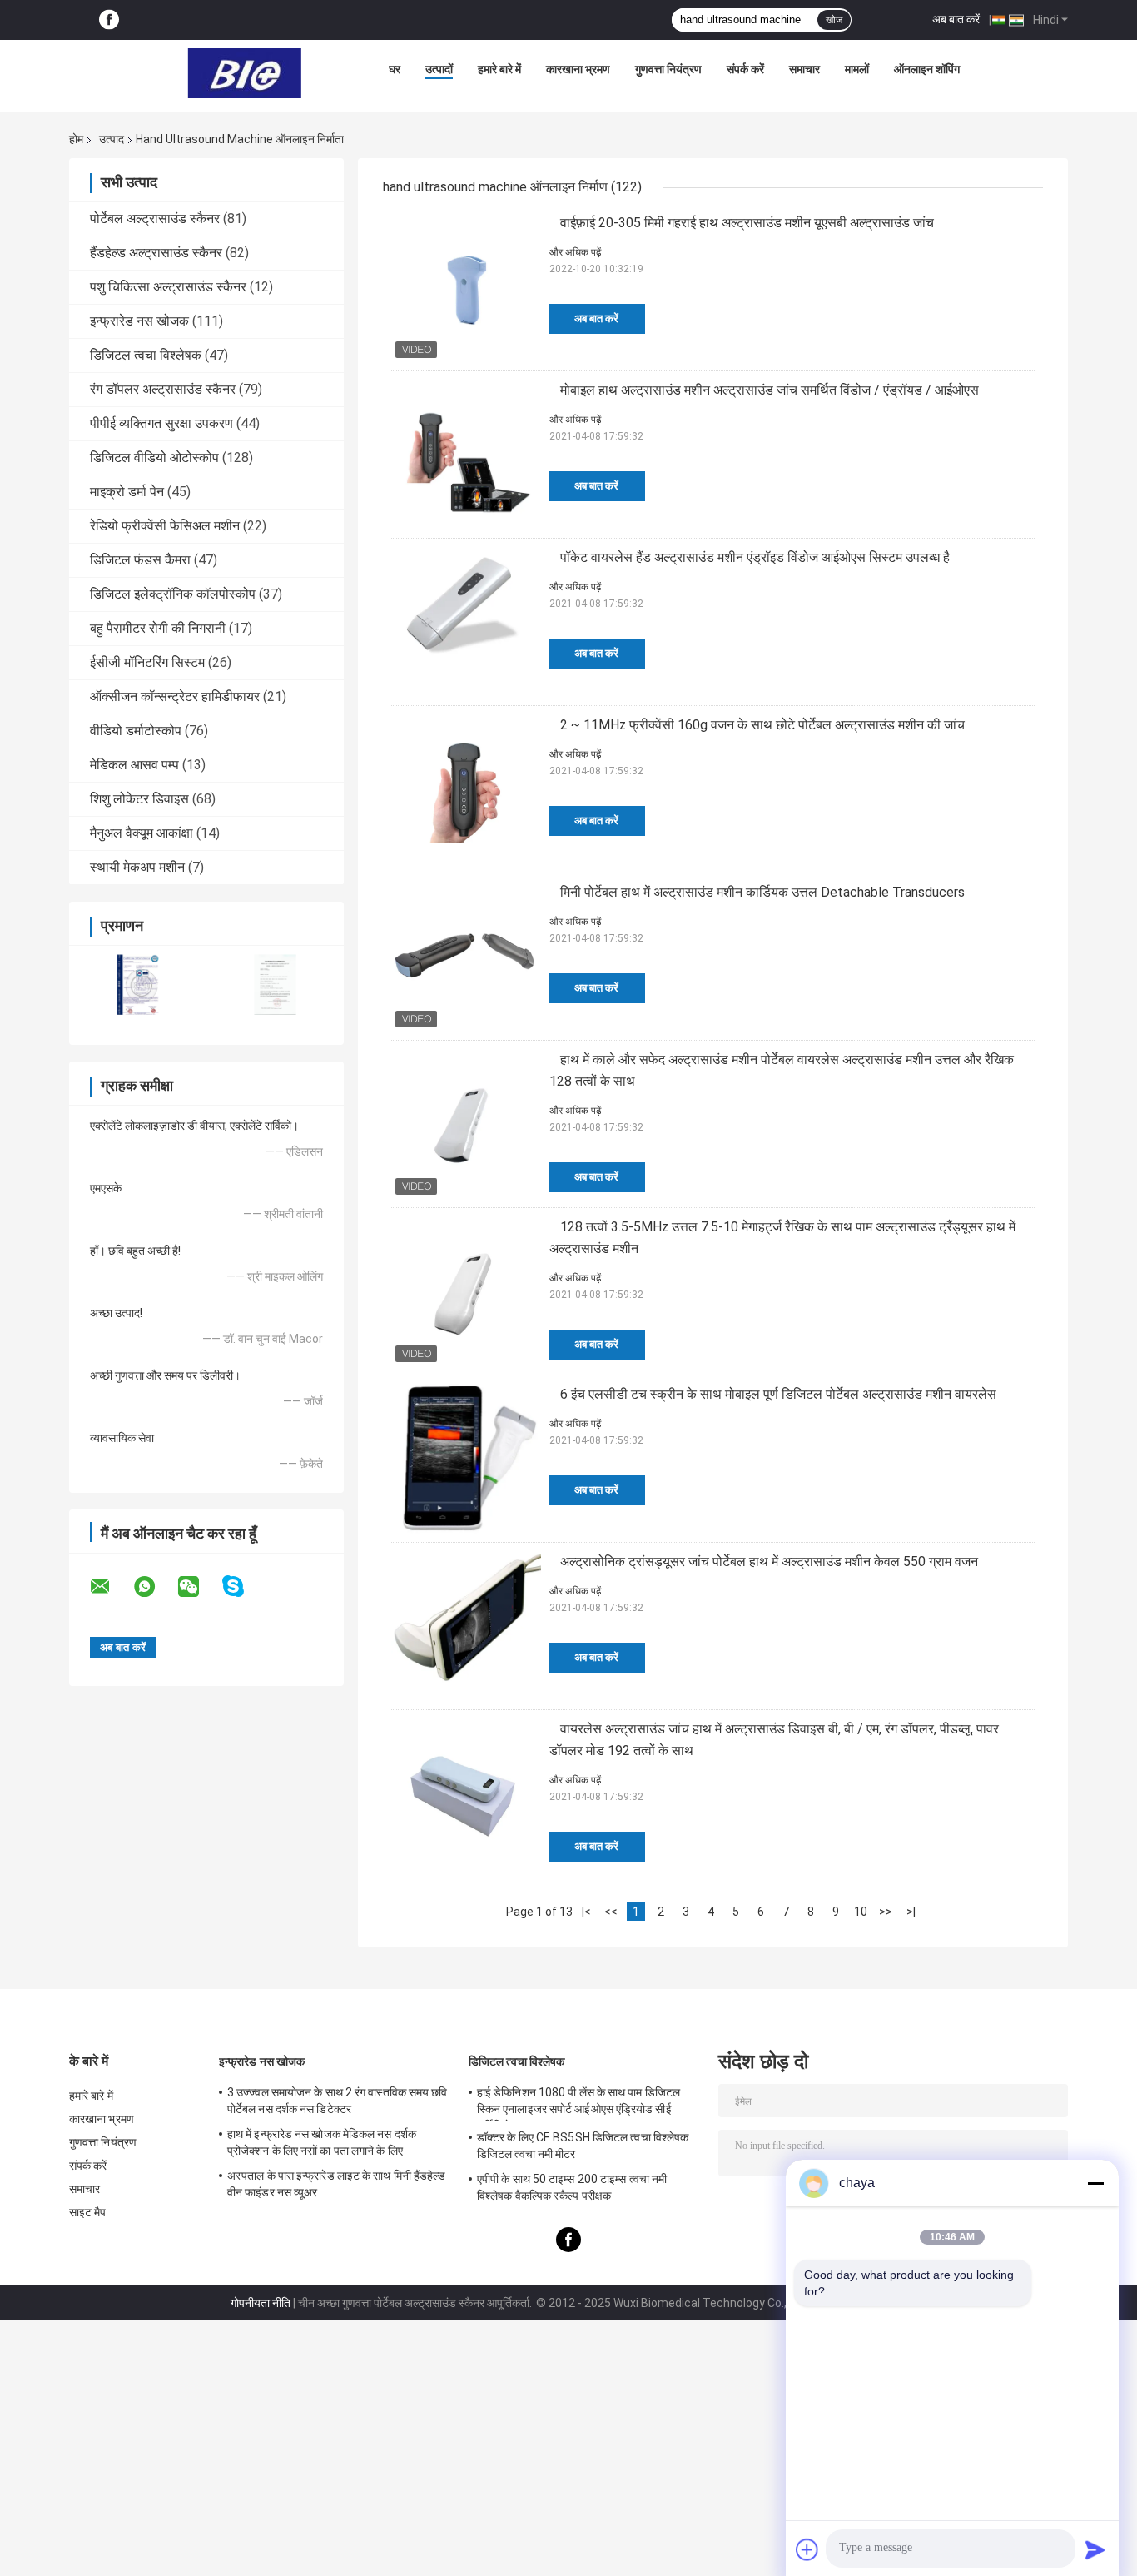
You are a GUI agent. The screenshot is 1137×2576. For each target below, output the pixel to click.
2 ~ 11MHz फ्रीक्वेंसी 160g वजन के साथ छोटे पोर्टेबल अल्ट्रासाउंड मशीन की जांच (762, 725)
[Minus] (1095, 2183)
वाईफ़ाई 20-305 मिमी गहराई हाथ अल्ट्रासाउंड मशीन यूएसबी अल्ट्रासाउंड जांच (747, 223)
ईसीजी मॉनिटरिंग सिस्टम (147, 662)
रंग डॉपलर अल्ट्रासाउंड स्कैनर (163, 389)
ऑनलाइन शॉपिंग (927, 69)
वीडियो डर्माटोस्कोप (136, 731)
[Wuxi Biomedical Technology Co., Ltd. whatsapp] (155, 1587)
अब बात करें (956, 19)
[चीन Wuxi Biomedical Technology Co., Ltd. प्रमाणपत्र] (138, 985)
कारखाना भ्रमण (578, 69)
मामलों (857, 69)
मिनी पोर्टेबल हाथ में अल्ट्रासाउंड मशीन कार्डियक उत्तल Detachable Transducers (762, 892)
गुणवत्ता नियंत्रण (668, 69)
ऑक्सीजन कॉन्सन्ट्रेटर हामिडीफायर (175, 696)
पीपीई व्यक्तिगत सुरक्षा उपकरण (161, 423)
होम (76, 139)
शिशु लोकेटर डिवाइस (139, 799)
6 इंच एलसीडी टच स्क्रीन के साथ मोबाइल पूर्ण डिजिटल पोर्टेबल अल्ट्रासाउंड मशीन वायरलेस (778, 1394)
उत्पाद (112, 139)
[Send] (1095, 2549)
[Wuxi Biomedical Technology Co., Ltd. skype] (243, 1586)
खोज (834, 20)
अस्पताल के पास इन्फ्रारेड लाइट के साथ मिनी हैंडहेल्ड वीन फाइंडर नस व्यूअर (337, 2184)
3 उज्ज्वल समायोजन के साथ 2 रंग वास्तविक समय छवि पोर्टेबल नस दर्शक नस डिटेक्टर (338, 2101)
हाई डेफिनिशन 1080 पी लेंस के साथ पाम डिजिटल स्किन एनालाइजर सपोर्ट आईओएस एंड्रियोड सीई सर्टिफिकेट (578, 2103)
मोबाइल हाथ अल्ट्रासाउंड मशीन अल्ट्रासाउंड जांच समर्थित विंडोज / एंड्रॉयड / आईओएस (770, 390)
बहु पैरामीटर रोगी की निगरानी (158, 628)
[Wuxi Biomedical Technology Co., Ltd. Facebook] (109, 20)
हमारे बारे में (499, 69)
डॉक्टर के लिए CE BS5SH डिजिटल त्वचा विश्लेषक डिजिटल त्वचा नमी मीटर (583, 2146)
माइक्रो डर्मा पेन (127, 492)
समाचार (804, 69)
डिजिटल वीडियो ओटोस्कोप (154, 458)
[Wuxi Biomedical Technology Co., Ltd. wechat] (199, 1587)
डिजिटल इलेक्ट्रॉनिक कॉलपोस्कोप (173, 594)
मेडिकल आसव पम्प (134, 765)
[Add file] (807, 2549)
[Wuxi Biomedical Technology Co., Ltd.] (245, 73)
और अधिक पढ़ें (575, 252)
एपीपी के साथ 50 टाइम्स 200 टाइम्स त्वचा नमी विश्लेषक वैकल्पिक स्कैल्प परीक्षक (572, 2187)
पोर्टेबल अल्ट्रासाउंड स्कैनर (155, 219)
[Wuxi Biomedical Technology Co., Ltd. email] (111, 1587)
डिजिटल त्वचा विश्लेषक (146, 355)
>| (911, 1912)
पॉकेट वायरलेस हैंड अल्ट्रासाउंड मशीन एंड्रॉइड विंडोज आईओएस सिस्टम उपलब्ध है (755, 557)
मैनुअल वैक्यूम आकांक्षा (142, 833)
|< (586, 1912)
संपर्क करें (745, 69)
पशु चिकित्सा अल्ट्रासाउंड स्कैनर (168, 287)
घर (395, 69)
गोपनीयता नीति (261, 2303)
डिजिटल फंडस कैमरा (140, 560)
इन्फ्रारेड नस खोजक (139, 321)
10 (861, 1912)
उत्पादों (439, 69)
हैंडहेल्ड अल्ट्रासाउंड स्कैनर (156, 253)
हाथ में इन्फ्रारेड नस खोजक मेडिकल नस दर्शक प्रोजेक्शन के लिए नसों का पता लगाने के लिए (322, 2142)
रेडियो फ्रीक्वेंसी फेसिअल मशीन (165, 526)
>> (886, 1912)
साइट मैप (88, 2212)
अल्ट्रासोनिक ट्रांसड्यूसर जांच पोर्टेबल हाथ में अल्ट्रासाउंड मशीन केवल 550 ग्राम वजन (769, 1562)
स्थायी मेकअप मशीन (137, 867)
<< (611, 1912)
